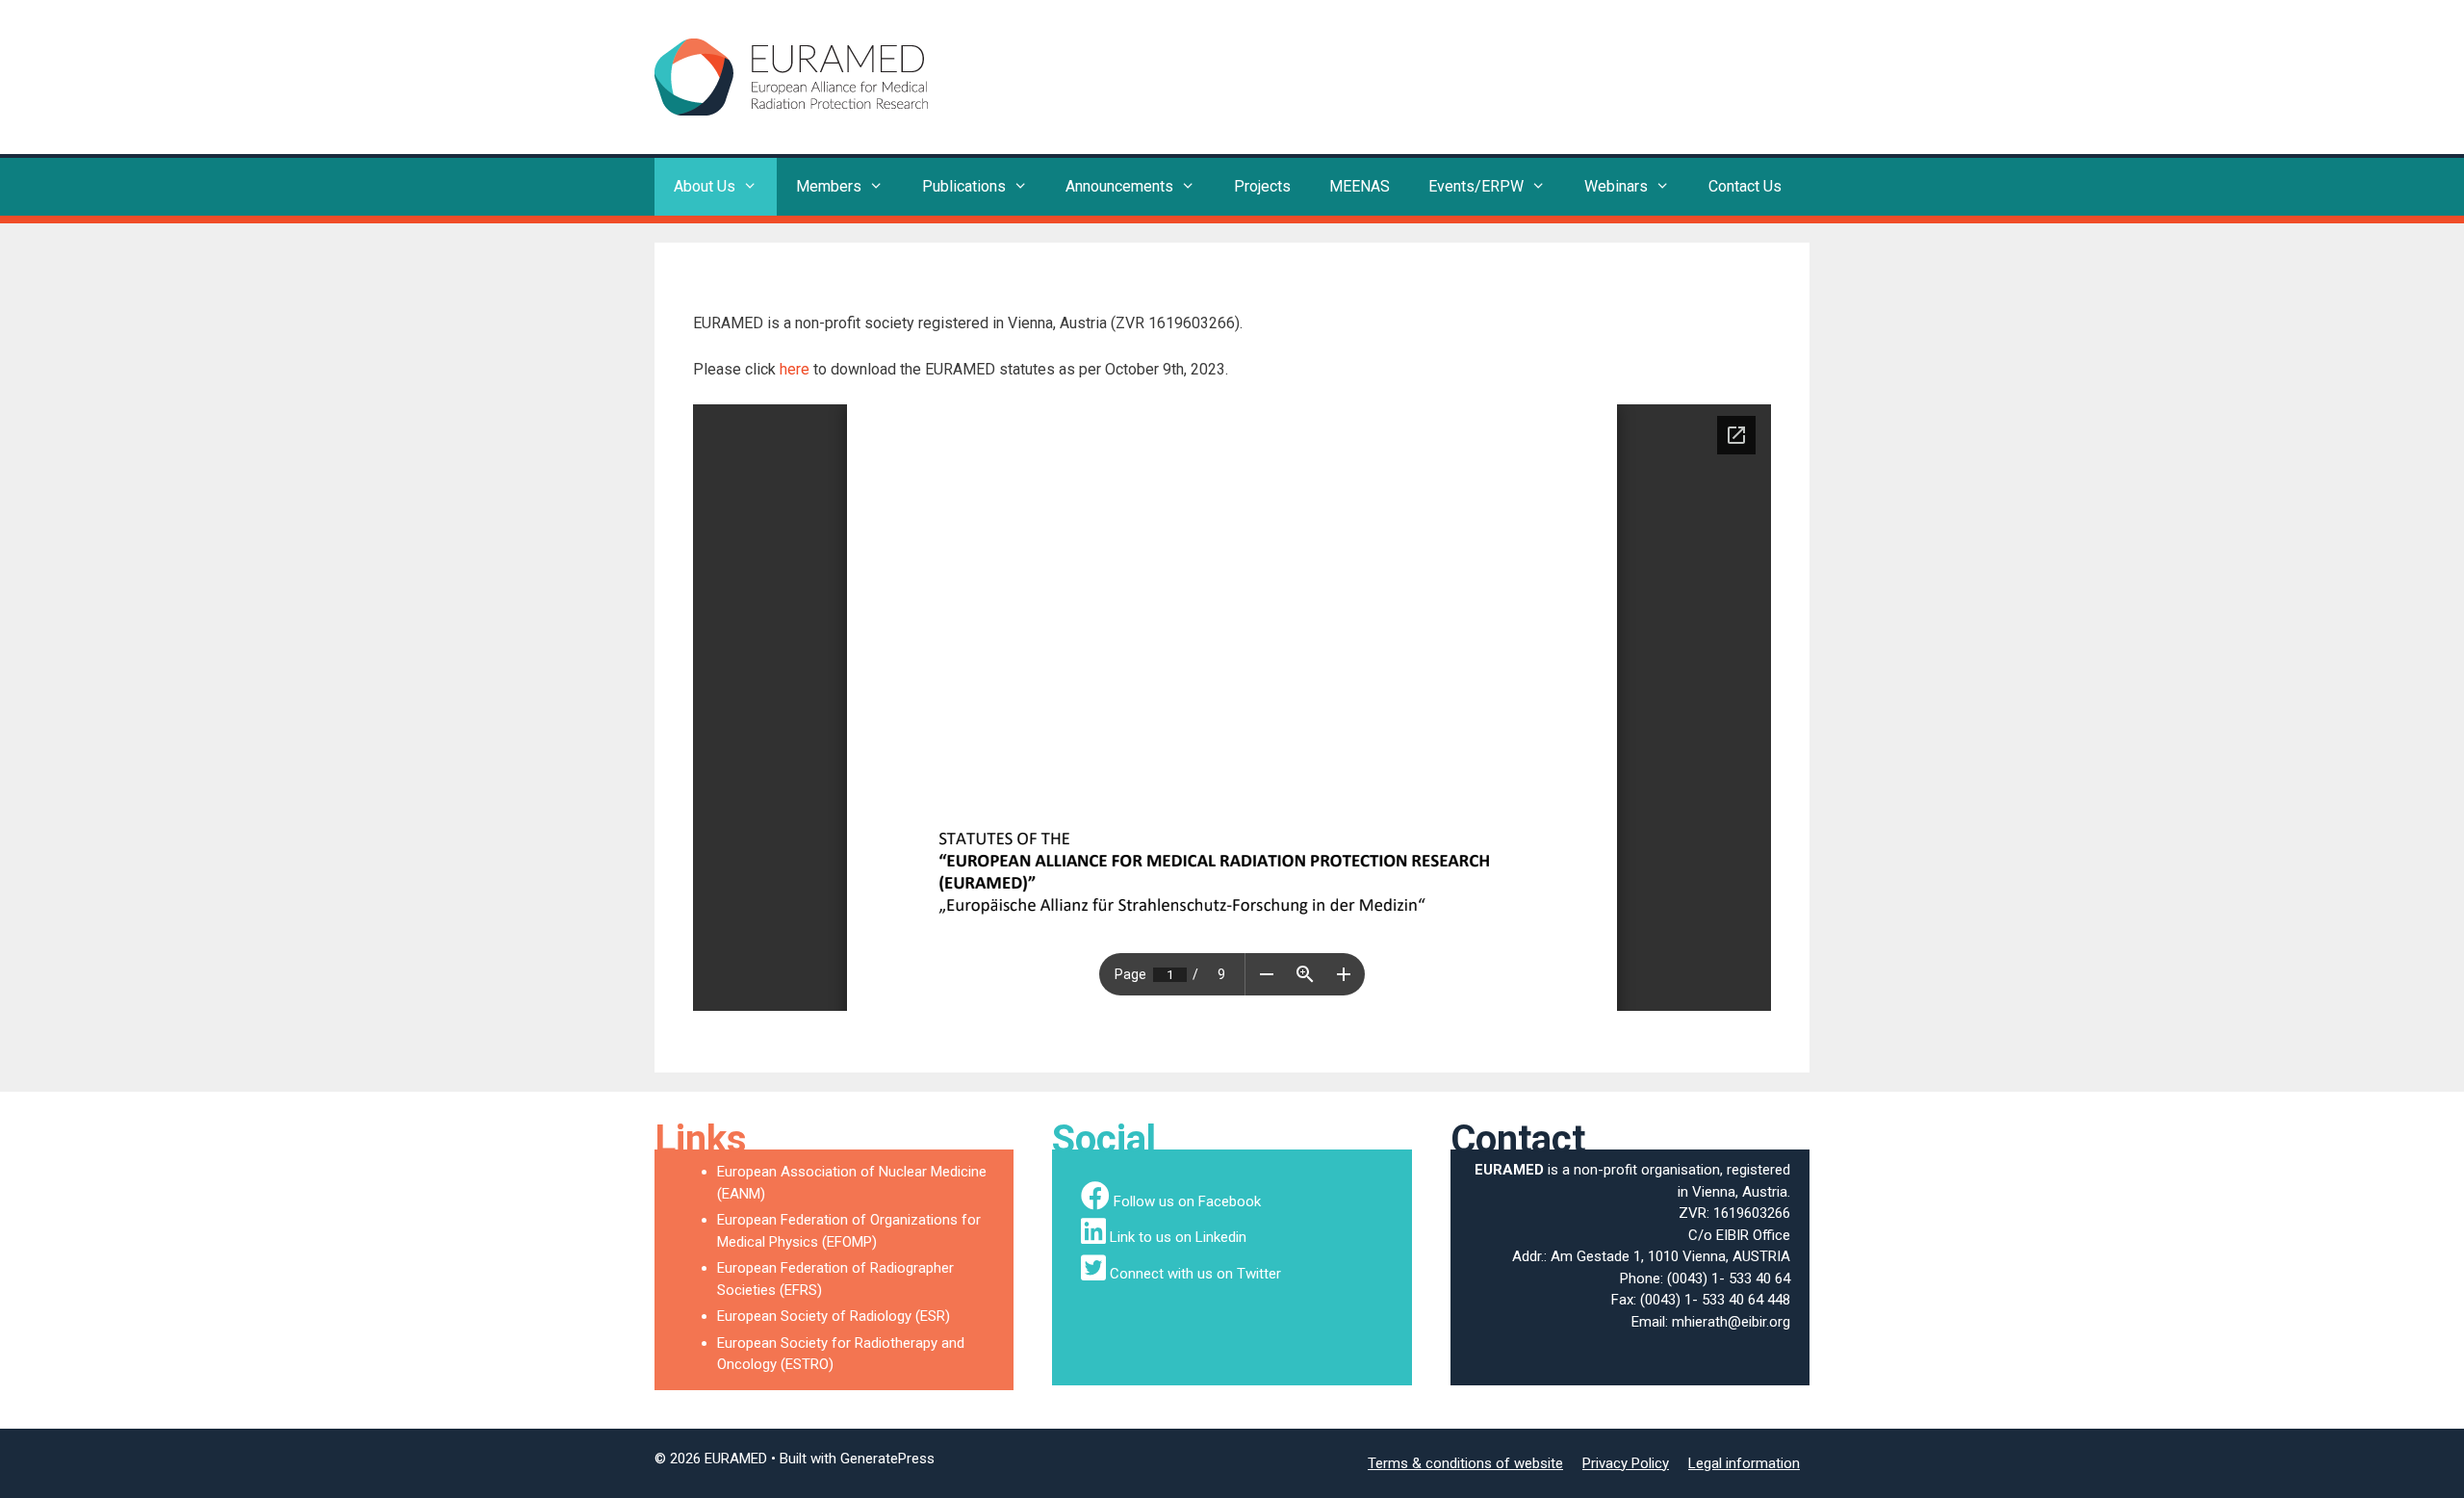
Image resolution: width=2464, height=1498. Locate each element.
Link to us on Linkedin (1178, 1237)
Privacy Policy (1626, 1463)
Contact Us (1745, 186)
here (795, 369)
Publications (964, 186)
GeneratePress (887, 1459)
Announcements (1119, 186)
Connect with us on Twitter (1195, 1274)
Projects (1262, 186)
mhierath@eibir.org (1731, 1322)
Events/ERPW (1476, 186)
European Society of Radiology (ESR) (834, 1316)
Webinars (1616, 186)
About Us (705, 186)
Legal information (1744, 1463)
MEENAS (1360, 186)
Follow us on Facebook (1187, 1201)
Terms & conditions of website (1465, 1463)
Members (829, 186)
